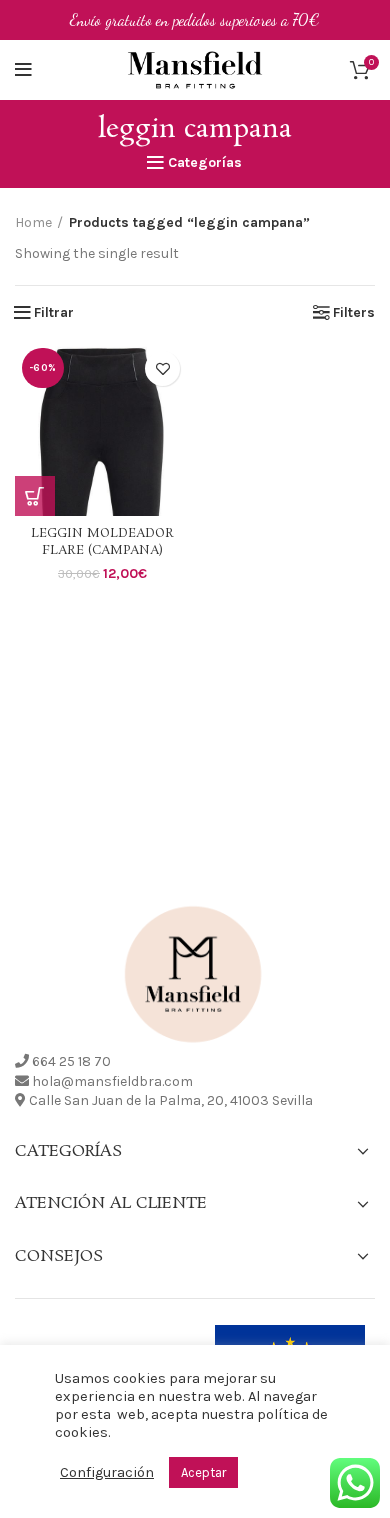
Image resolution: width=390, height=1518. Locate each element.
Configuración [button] (107, 1472)
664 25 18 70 (71, 1061)
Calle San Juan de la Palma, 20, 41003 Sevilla (171, 1100)
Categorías (205, 163)
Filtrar (54, 313)
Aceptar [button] (203, 1472)
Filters (354, 313)
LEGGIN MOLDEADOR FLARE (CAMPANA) (102, 542)
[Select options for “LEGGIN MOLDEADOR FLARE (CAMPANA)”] (35, 496)
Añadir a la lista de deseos (162, 368)
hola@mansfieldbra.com (112, 1081)
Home (33, 222)
